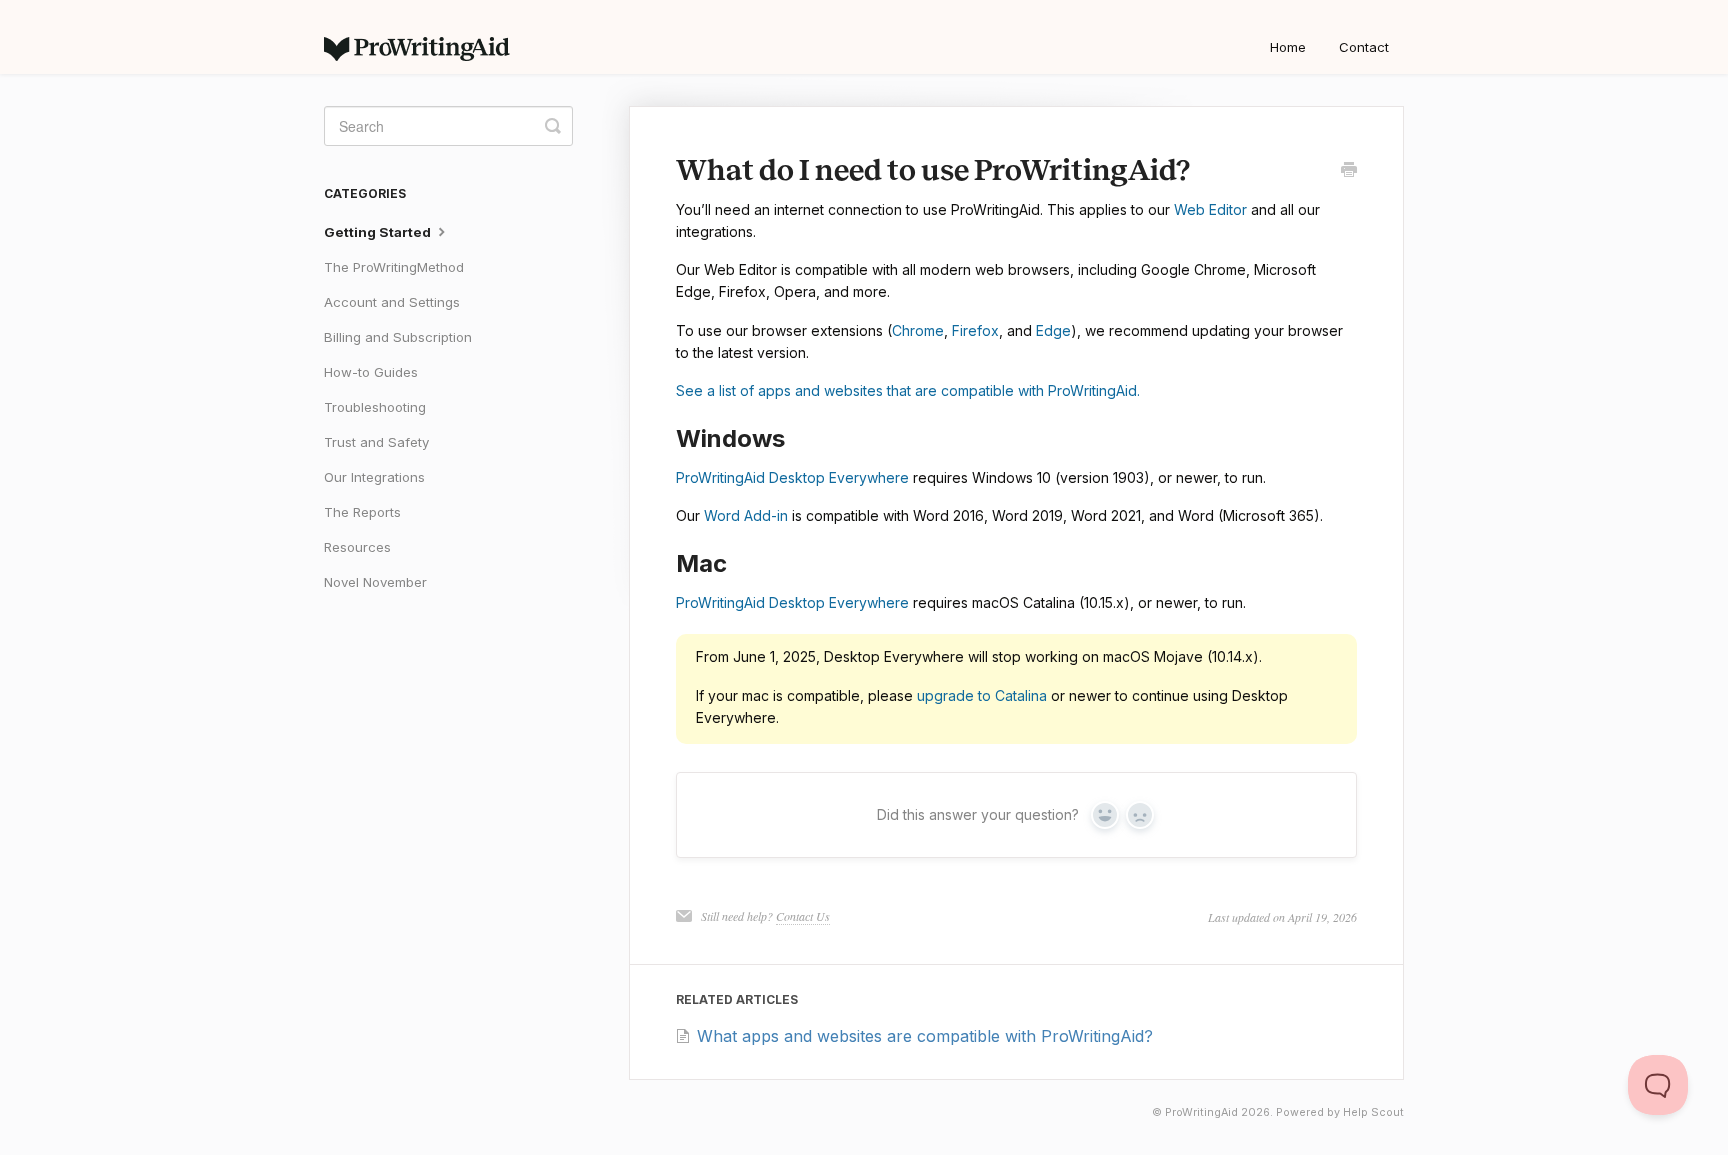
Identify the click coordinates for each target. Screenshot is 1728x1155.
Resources (357, 547)
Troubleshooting (375, 407)
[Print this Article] (1349, 171)
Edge (1053, 330)
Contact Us (803, 916)
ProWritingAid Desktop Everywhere (792, 477)
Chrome (918, 330)
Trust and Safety (376, 442)
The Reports (362, 512)
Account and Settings (392, 302)
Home (1288, 47)
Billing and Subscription (398, 337)
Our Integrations (374, 477)
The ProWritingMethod (394, 267)
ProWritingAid (1201, 1112)
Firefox (975, 330)
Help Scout (1373, 1112)
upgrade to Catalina (982, 695)
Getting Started (379, 232)
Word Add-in (746, 515)
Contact (1364, 47)
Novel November (375, 582)
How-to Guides (371, 372)
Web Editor (1210, 209)
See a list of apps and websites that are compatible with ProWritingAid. (908, 390)
